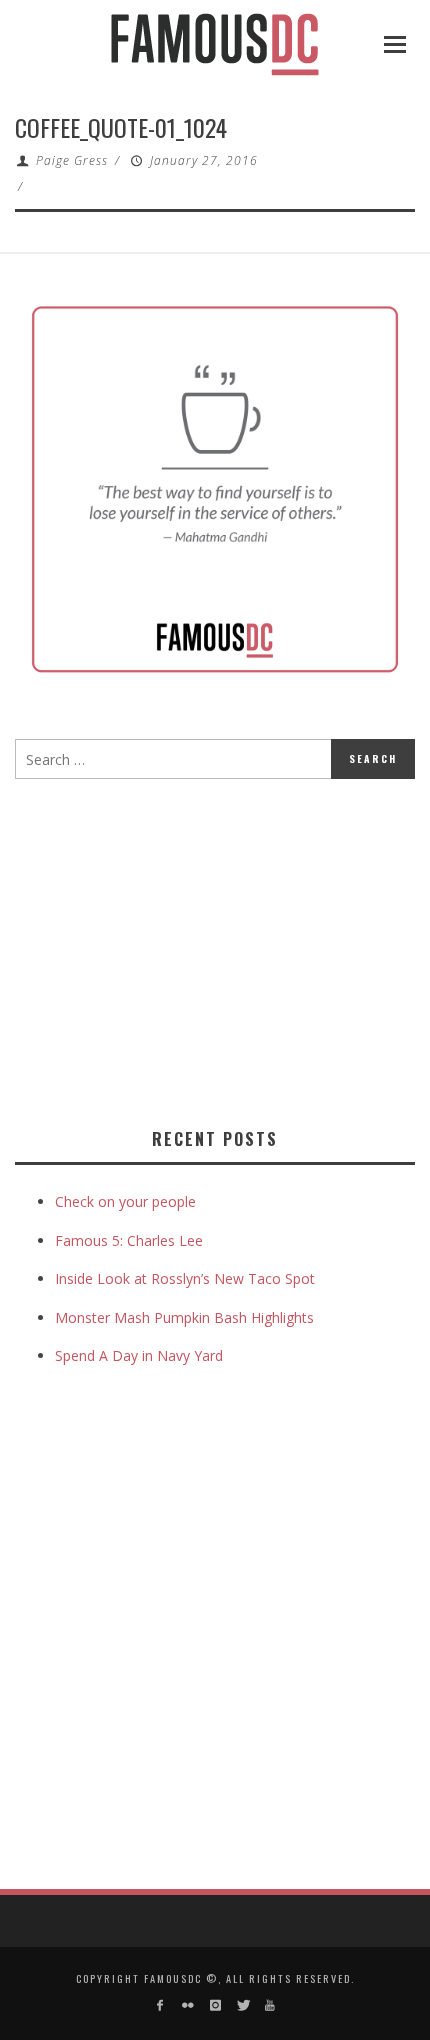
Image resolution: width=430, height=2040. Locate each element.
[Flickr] (187, 2005)
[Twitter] (242, 2005)
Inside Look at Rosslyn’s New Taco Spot (185, 1278)
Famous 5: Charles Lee (129, 1240)
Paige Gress (72, 160)
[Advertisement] (183, 949)
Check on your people (127, 1201)
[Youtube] (269, 2005)
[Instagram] (214, 2005)
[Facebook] (160, 2005)
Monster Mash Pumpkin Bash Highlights (184, 1317)
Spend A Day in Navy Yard (139, 1355)
